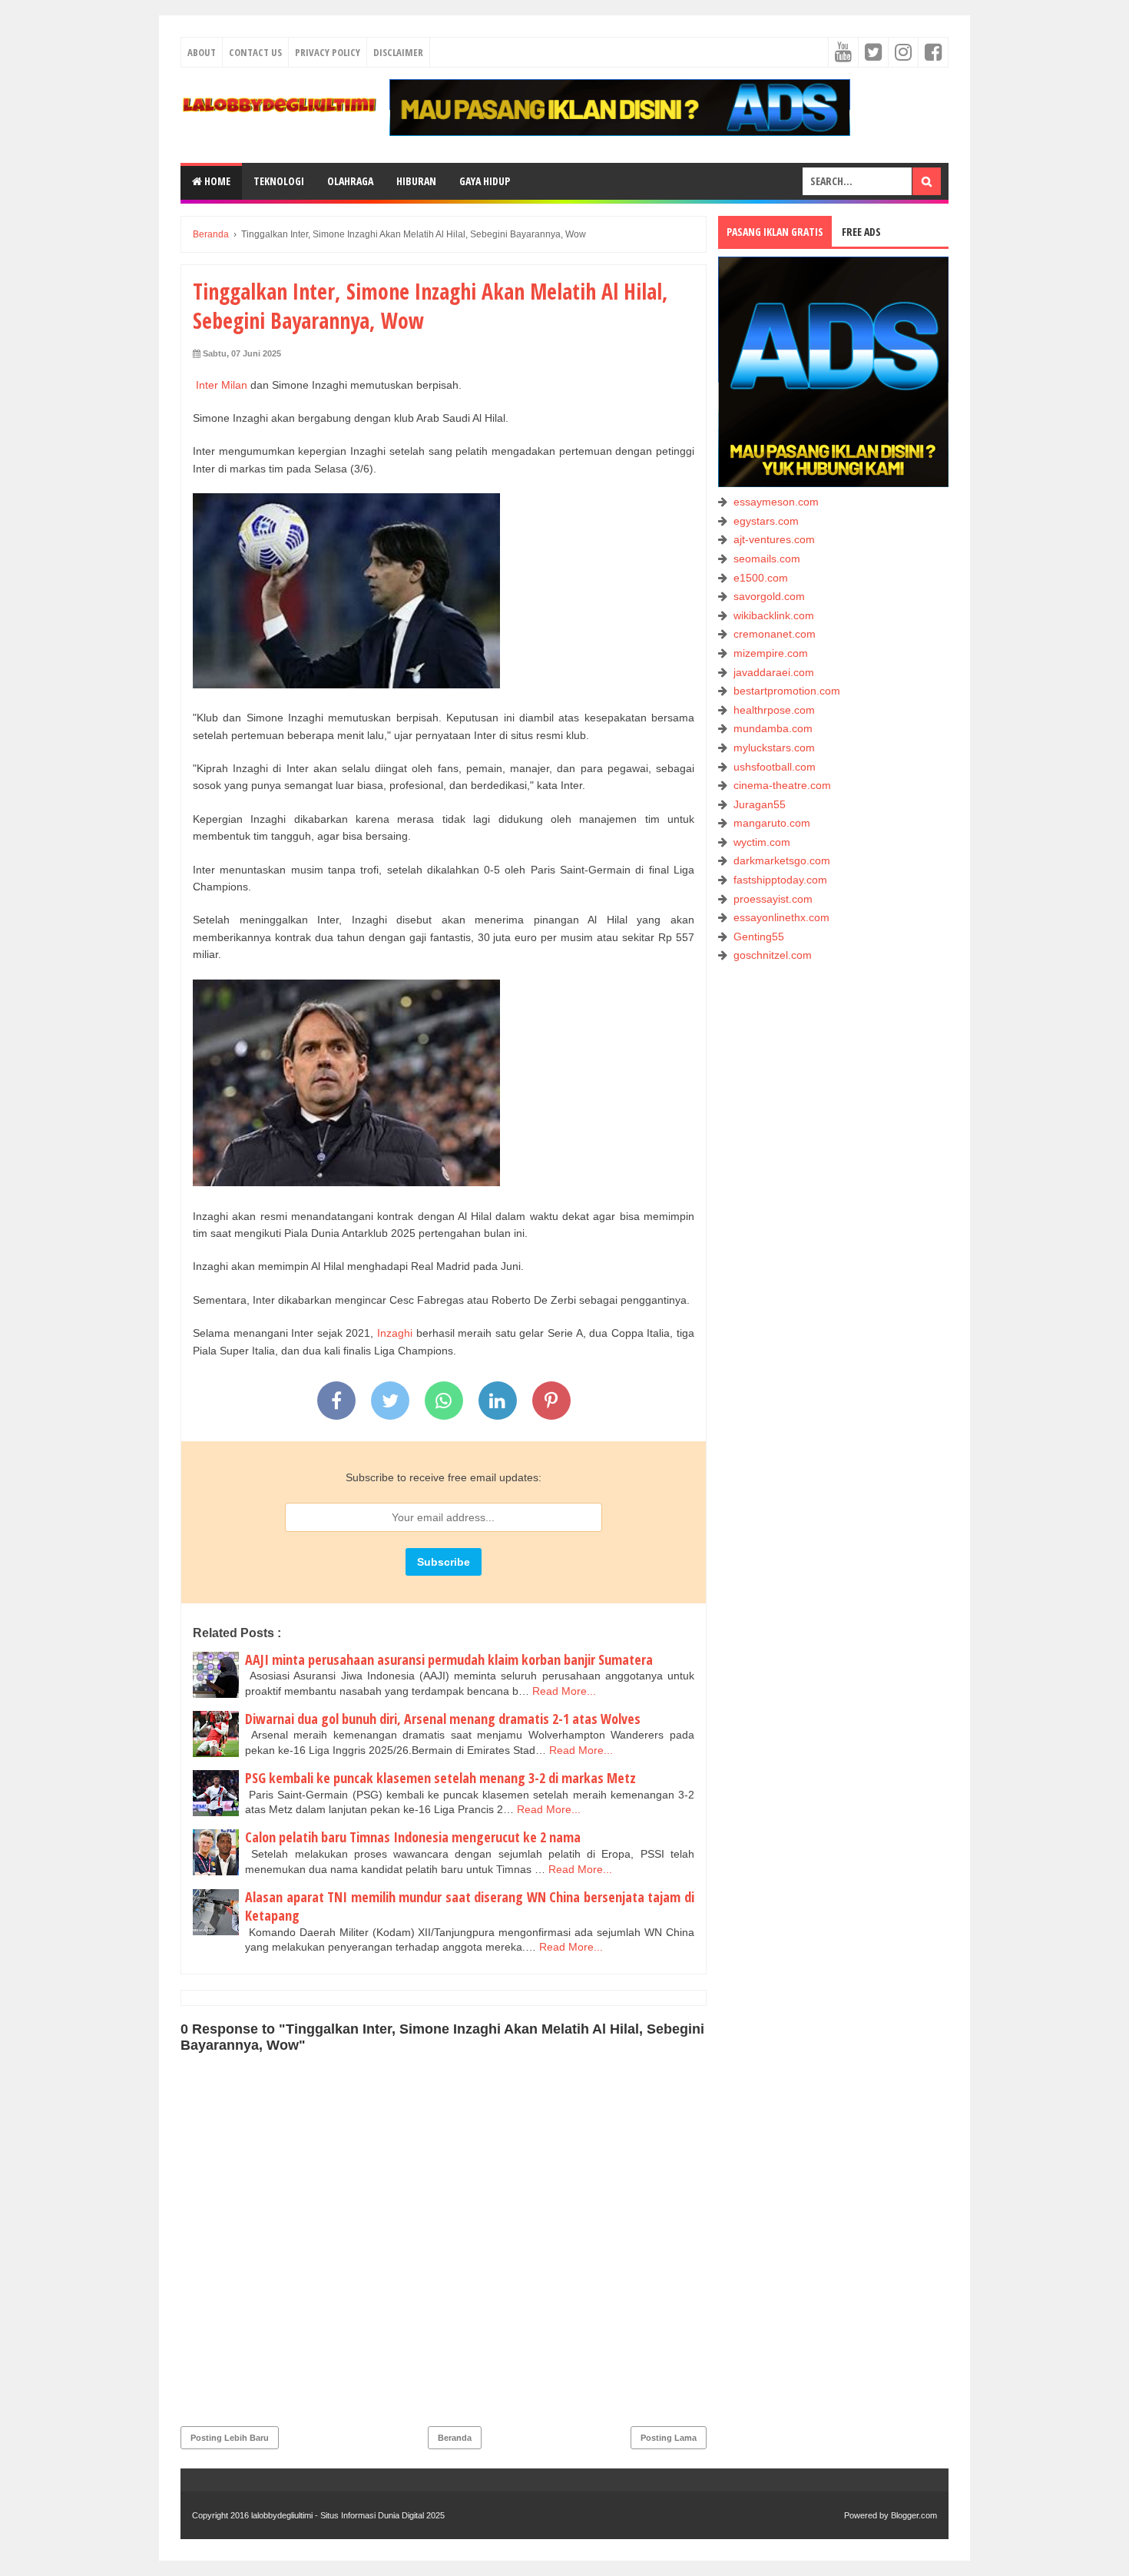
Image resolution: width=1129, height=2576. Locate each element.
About (202, 52)
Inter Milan (222, 385)
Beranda (455, 2438)
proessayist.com (773, 899)
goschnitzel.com (773, 955)
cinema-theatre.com (782, 785)
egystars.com (766, 521)
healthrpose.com (774, 710)
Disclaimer (398, 52)
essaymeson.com (776, 502)
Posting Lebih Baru (230, 2438)
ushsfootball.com (775, 767)
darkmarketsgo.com (782, 860)
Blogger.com (914, 2515)
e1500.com (761, 578)
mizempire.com (771, 653)
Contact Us (255, 52)
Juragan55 (760, 804)
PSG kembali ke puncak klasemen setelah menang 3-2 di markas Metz (440, 1778)
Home (216, 181)
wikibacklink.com (774, 615)
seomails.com (767, 559)
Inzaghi (393, 1333)
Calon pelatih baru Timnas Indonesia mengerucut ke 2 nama (413, 1837)
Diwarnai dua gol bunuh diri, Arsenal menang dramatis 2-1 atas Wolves (443, 1719)
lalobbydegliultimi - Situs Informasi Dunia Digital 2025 (348, 2515)
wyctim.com (762, 842)
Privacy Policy (328, 52)
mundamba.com (773, 728)
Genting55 (759, 937)
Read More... (564, 1691)
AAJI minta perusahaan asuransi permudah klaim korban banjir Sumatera (449, 1659)
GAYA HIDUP (485, 181)
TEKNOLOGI (279, 181)
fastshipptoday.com (780, 880)
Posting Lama (669, 2438)
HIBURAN (416, 181)
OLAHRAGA (350, 181)
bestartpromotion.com (787, 691)
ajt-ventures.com (774, 539)
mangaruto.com (772, 823)
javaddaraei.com (774, 672)
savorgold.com (769, 596)
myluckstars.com (774, 748)
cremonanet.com (775, 634)
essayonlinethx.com (781, 917)
